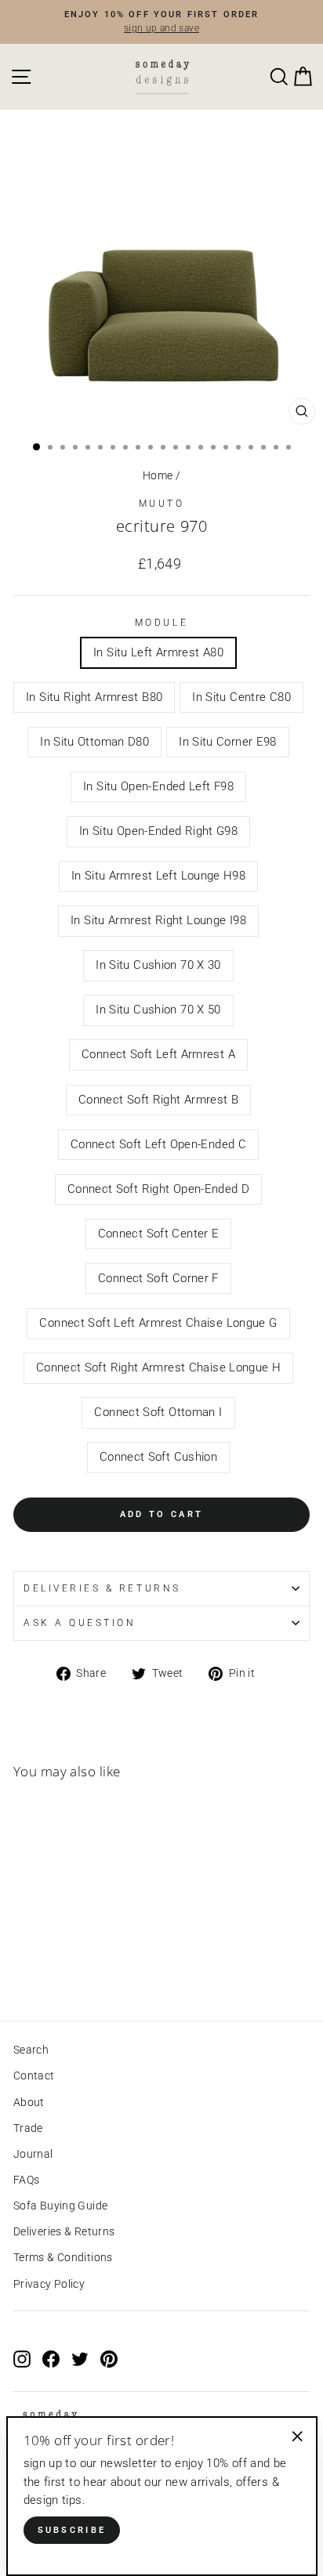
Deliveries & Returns (64, 2231)
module (161, 623)
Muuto (162, 504)
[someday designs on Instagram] (22, 2359)
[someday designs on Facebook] (51, 2359)
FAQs (26, 2180)
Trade (28, 2128)
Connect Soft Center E (159, 1234)
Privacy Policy (49, 2284)
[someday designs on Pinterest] (109, 2359)
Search (31, 2050)
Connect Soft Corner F (158, 1278)
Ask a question (80, 1623)
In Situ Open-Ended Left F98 (158, 786)
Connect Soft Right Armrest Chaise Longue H (158, 1367)
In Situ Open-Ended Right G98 (158, 831)
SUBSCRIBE (72, 2530)
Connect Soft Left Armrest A (158, 1054)
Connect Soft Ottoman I (158, 1412)
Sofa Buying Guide (60, 2206)
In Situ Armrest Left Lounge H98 (158, 876)
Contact (34, 2076)
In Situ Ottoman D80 (94, 742)
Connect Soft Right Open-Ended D (158, 1189)
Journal (33, 2154)
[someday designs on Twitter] (80, 2359)
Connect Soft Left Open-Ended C (158, 1144)
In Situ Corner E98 (228, 742)
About (29, 2102)
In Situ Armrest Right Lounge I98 (158, 920)
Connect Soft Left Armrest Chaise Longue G (158, 1323)
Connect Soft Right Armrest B (158, 1100)
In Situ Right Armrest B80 (94, 697)
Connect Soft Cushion (158, 1457)
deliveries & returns (102, 1588)
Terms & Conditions (63, 2257)
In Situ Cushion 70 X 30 (158, 965)
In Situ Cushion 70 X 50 (158, 1010)
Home (158, 475)
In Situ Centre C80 (241, 697)
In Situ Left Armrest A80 (158, 652)
